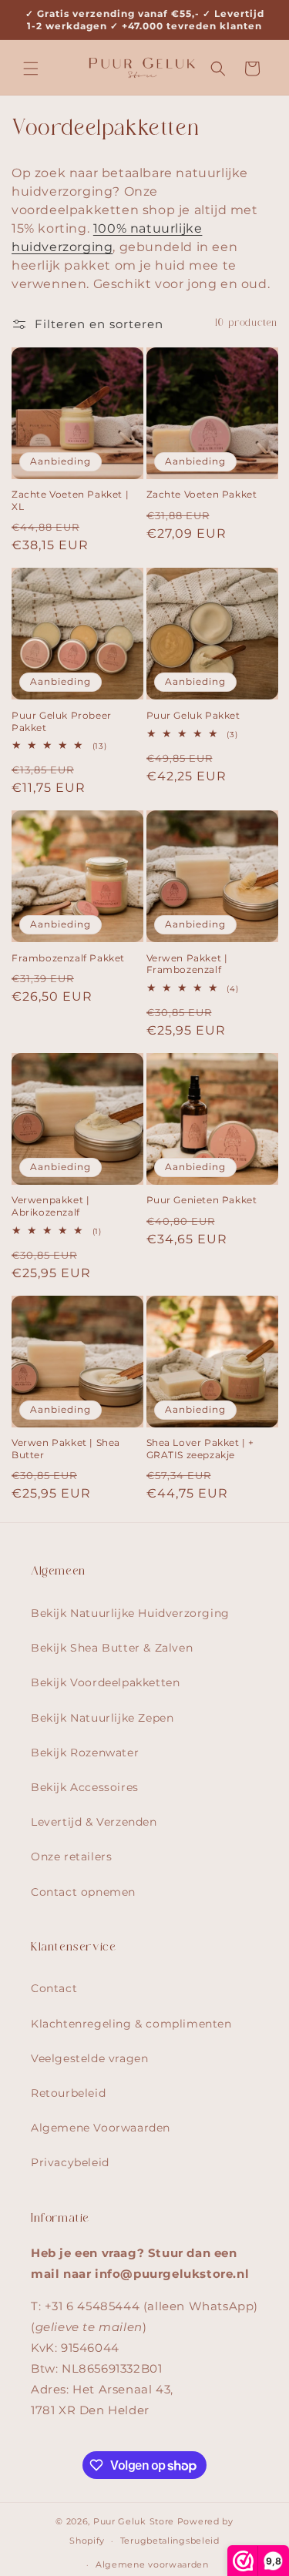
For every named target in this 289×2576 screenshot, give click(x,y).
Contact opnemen (83, 1892)
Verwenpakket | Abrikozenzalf (50, 1206)
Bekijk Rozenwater (85, 1753)
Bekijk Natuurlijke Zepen (102, 1718)
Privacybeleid (70, 2162)
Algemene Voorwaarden (101, 2128)
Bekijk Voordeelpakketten (105, 1682)
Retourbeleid (68, 2093)
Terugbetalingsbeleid (170, 2541)
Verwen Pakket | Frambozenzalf (187, 964)
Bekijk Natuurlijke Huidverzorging (130, 1613)
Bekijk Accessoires (85, 1787)
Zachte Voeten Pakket (202, 494)
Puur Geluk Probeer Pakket (62, 721)
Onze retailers (71, 1857)
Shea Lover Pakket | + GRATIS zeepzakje (201, 1449)
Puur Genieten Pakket (202, 1200)
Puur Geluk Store (134, 2521)
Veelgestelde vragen (89, 2058)
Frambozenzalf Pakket (68, 958)
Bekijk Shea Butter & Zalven (112, 1648)
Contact (54, 1988)
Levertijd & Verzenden (94, 1822)
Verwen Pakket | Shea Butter (66, 1449)
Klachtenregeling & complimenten (131, 2024)
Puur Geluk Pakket (193, 715)
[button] (31, 69)
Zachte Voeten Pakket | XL (70, 500)
